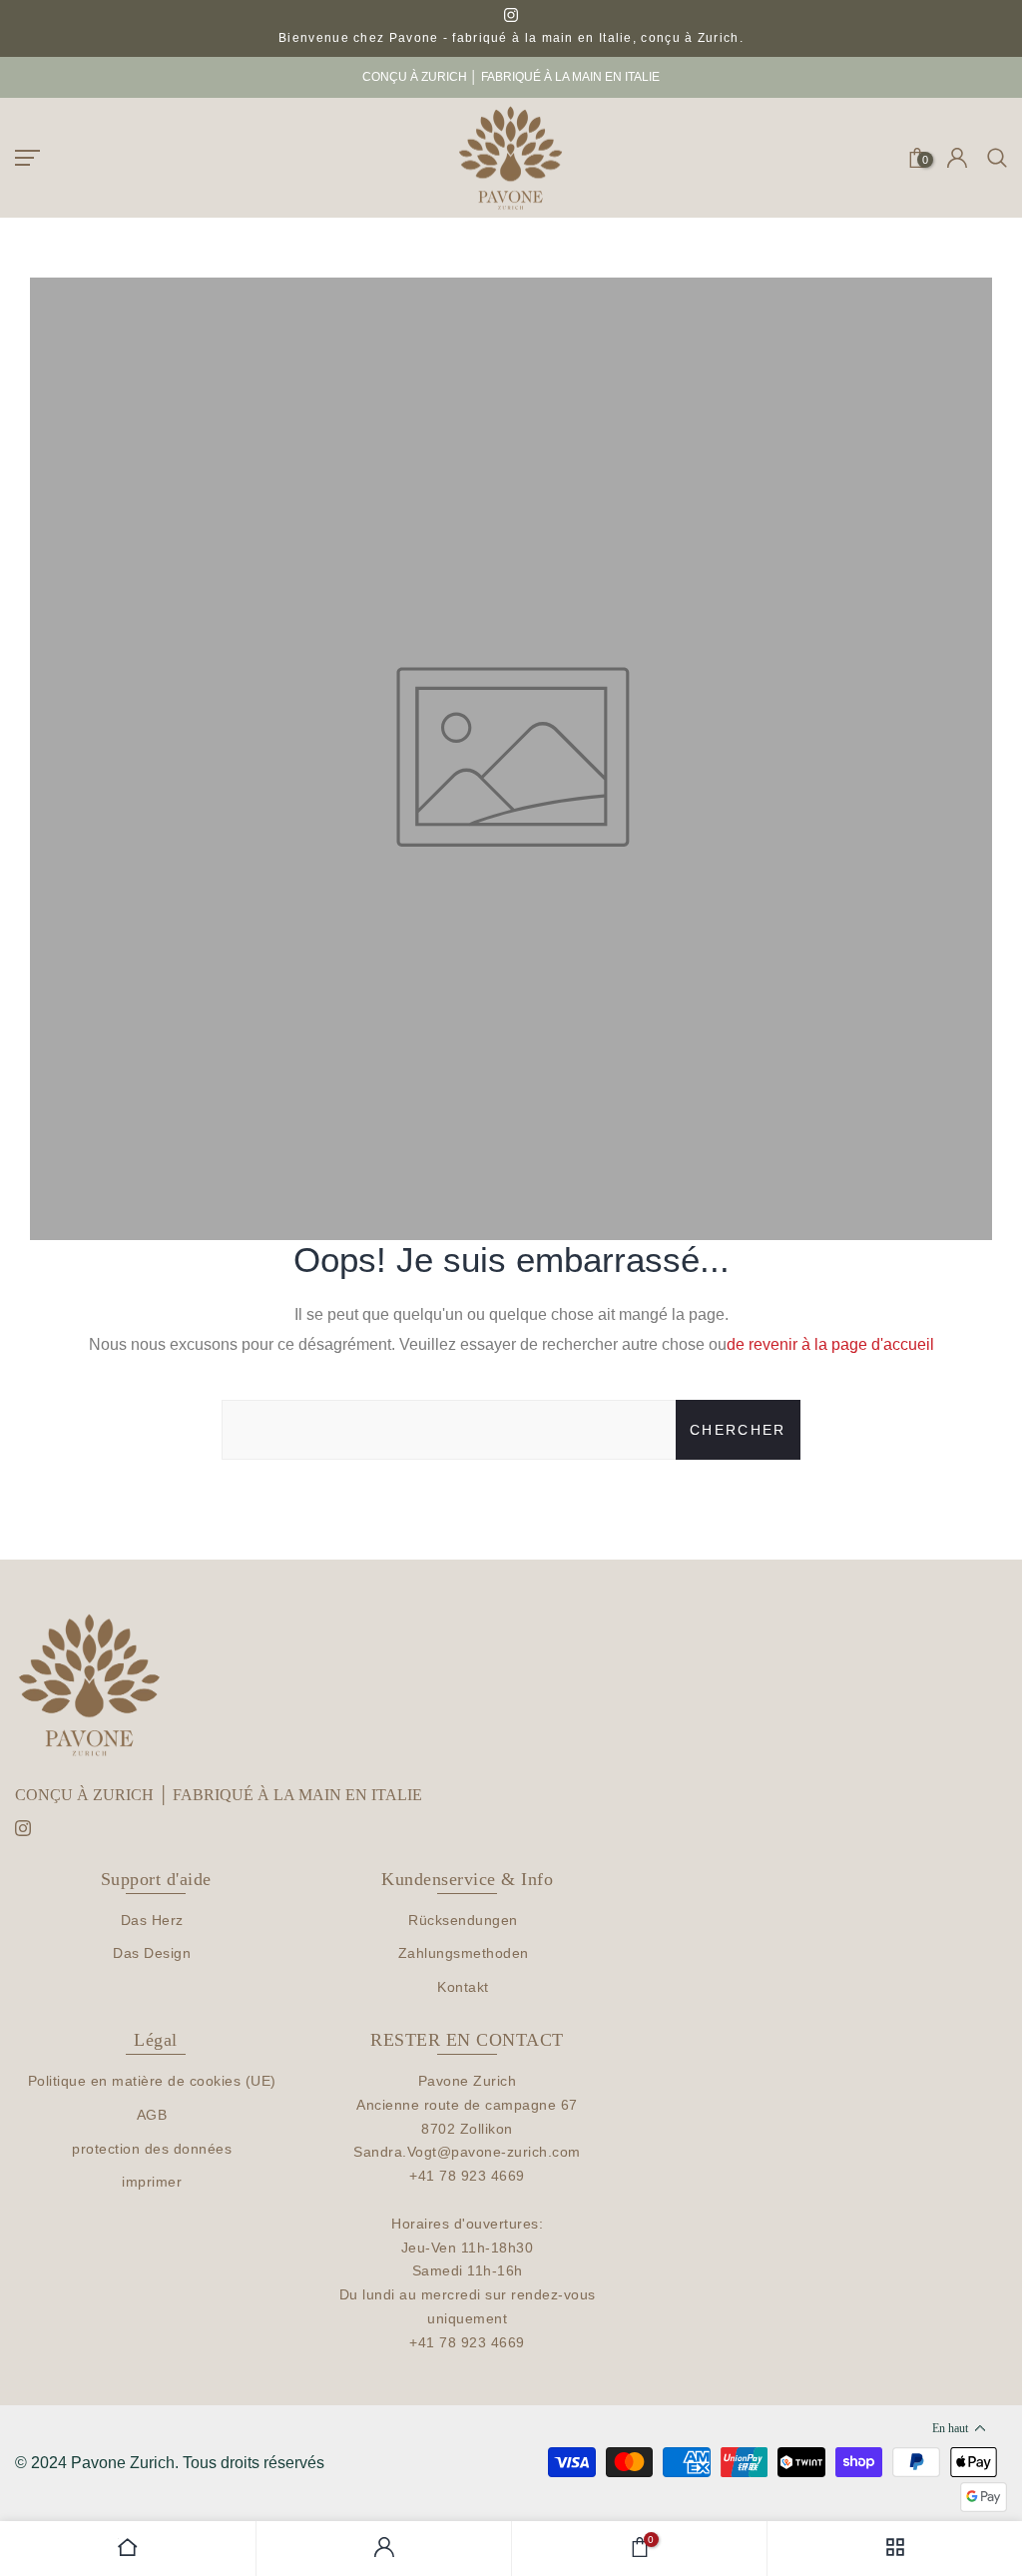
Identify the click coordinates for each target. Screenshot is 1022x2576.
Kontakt (463, 1987)
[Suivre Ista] (511, 16)
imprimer (152, 2182)
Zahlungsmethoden (464, 1953)
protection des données (152, 2149)
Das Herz (152, 1920)
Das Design (152, 1953)
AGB (152, 2115)
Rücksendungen (463, 1920)
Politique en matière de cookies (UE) (152, 2081)
